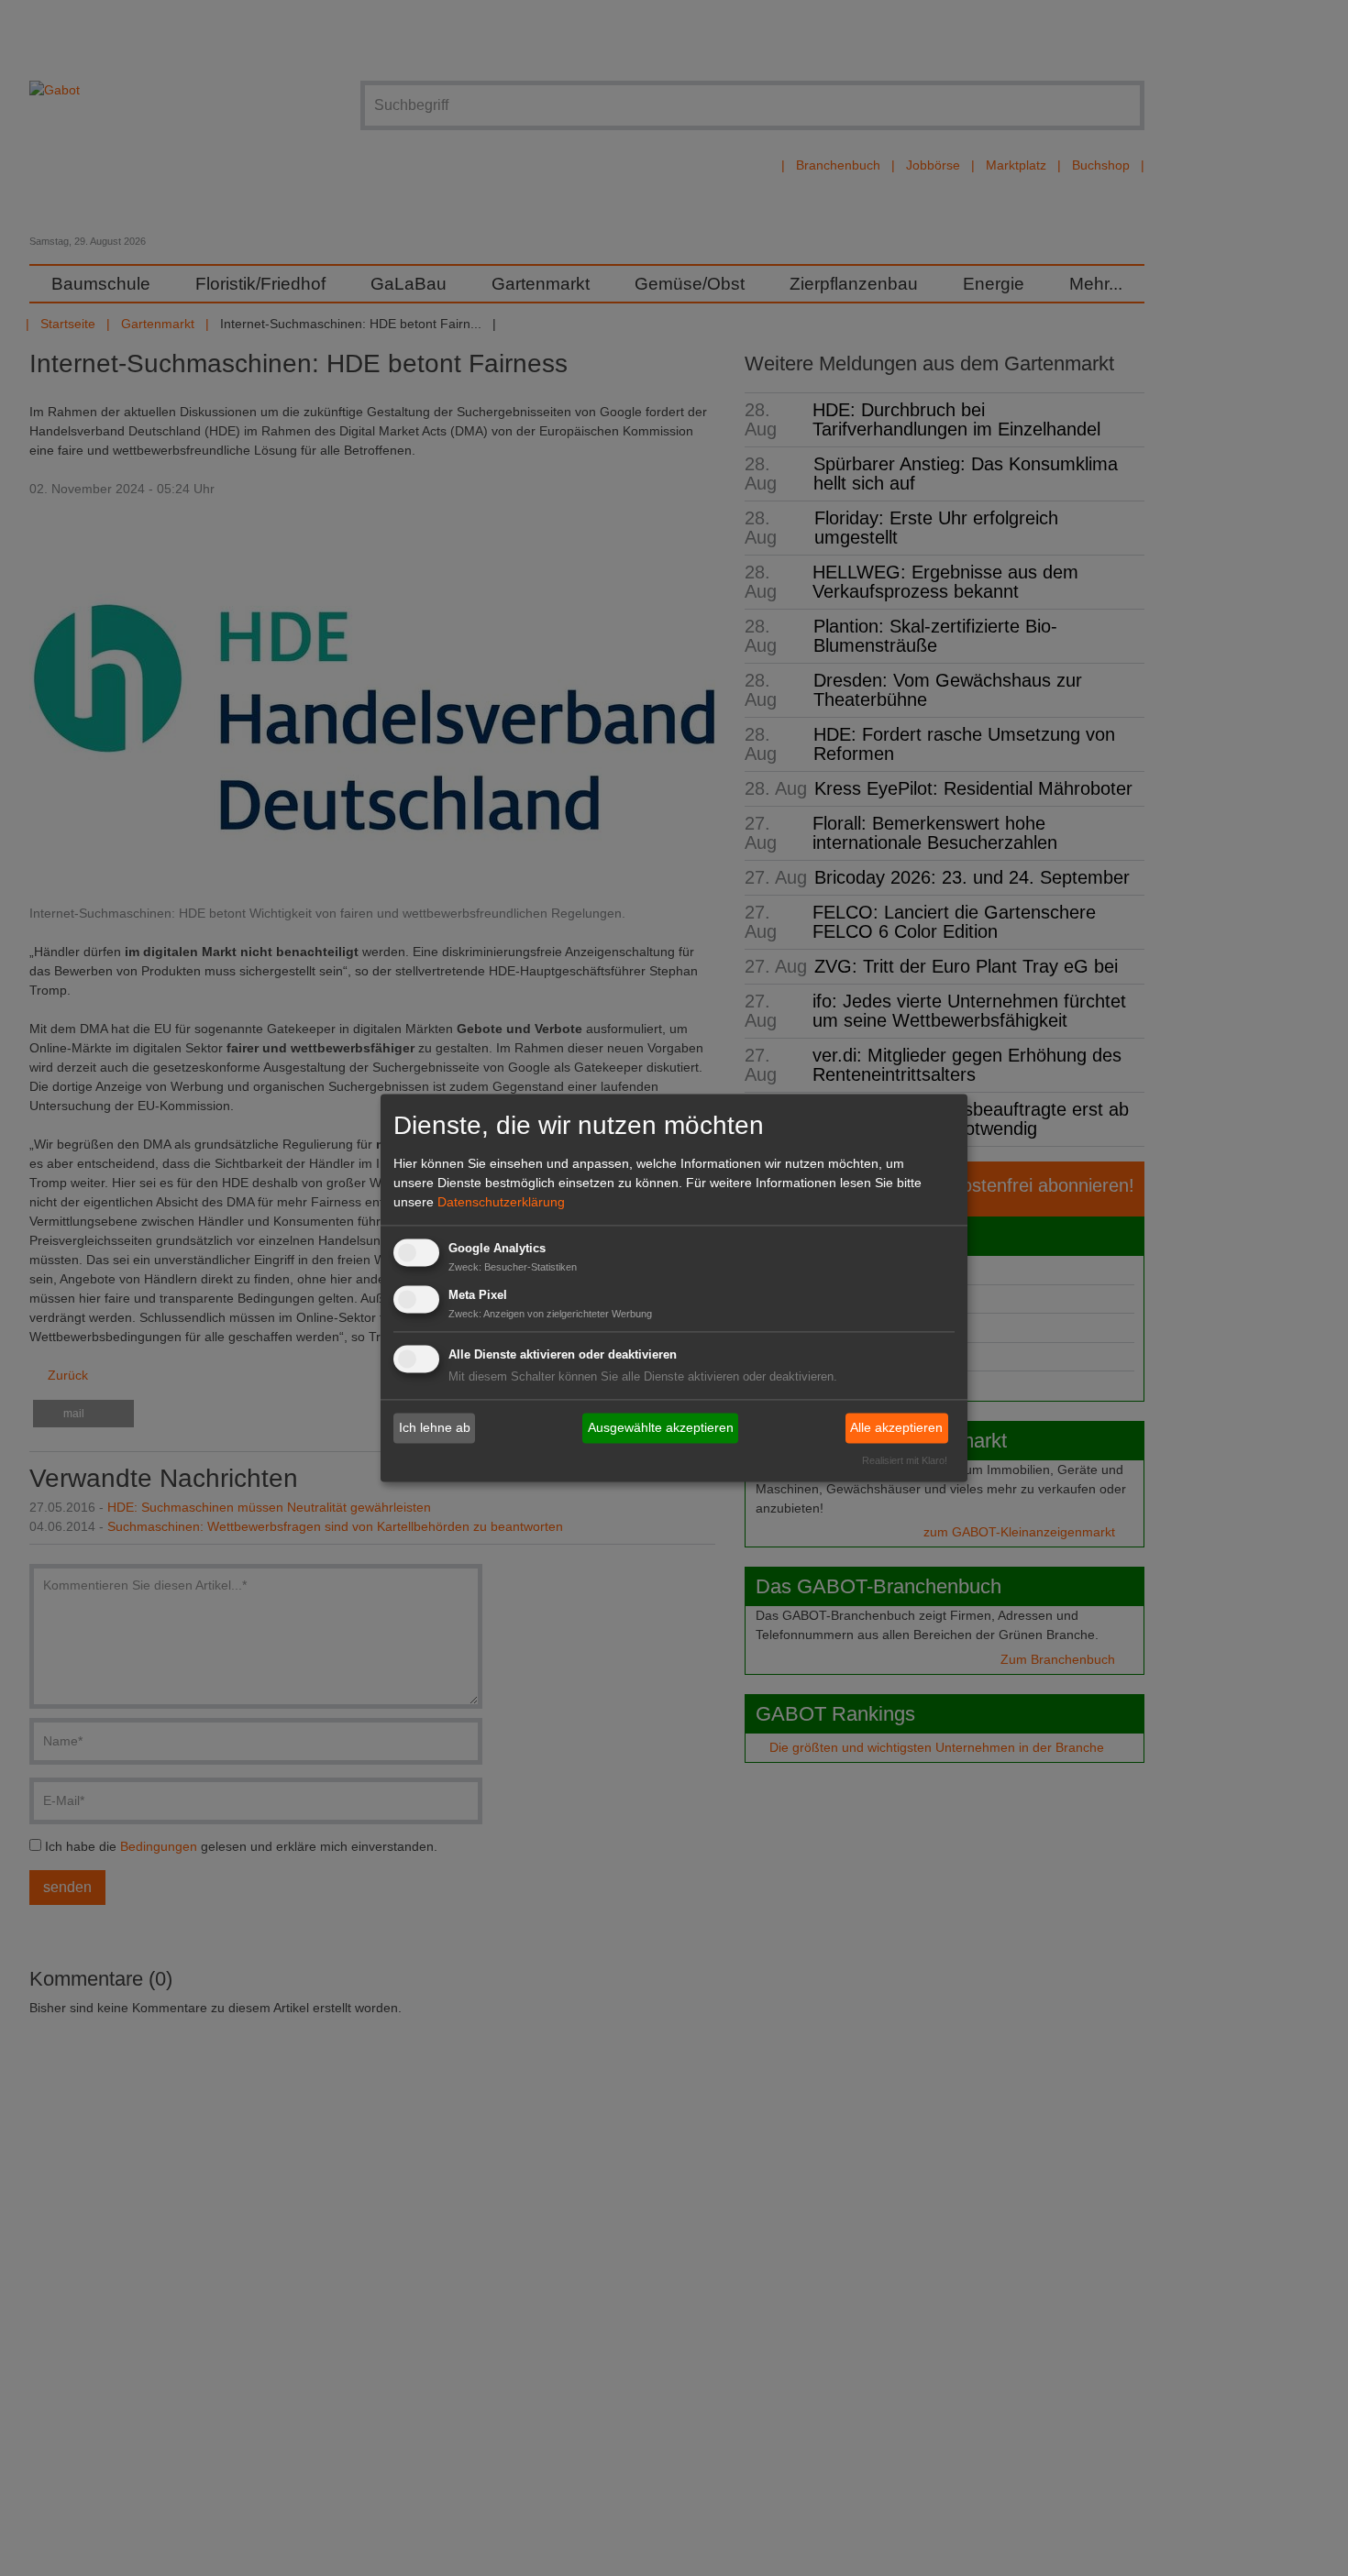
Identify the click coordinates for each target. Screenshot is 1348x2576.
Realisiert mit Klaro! (905, 1461)
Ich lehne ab (435, 1427)
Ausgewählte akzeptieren (661, 1427)
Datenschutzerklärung (501, 1202)
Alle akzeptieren (896, 1427)
